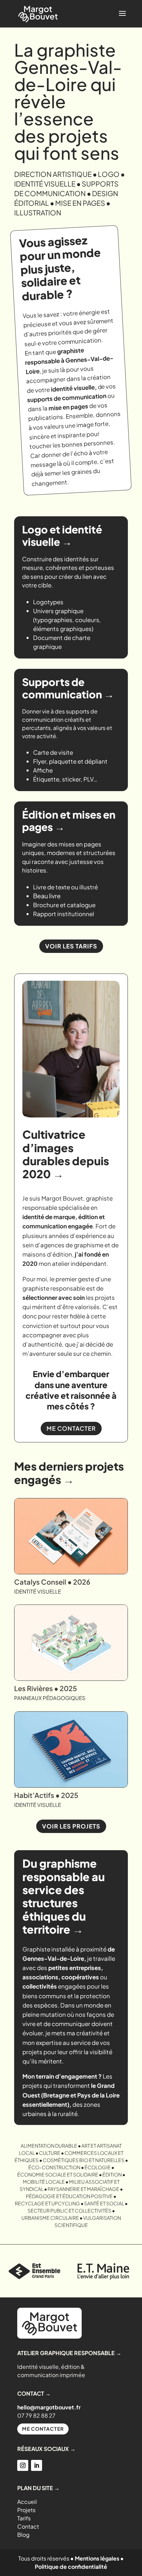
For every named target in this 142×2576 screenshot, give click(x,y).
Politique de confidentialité (71, 2567)
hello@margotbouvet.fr (49, 2407)
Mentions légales (97, 2558)
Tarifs (24, 2518)
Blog (23, 2535)
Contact (28, 2526)
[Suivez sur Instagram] (23, 2465)
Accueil (27, 2502)
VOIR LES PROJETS (71, 1826)
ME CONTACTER (71, 1428)
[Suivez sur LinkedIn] (37, 2465)
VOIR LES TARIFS (71, 946)
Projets (26, 2510)
